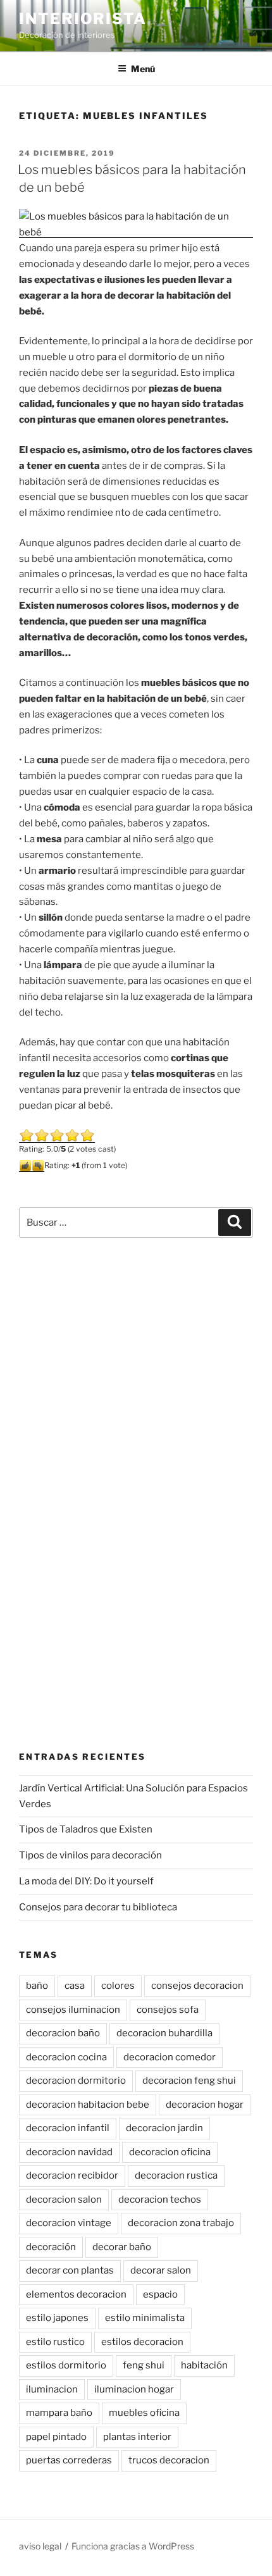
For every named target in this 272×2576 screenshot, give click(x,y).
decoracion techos (160, 2200)
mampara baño (59, 2413)
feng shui (144, 2365)
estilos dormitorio (66, 2365)
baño (37, 1986)
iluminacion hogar (134, 2389)
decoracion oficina (170, 2152)
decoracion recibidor (72, 2175)
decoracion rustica (176, 2175)
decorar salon (161, 2270)
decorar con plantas (70, 2270)
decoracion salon (64, 2200)
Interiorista (83, 19)
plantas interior (137, 2437)
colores (118, 1986)
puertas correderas (69, 2460)
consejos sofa (168, 2010)
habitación (204, 2365)
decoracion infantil (68, 2128)
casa (75, 1986)
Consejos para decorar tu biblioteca (98, 1907)
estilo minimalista (145, 2318)
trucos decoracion (169, 2460)
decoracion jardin (164, 2128)
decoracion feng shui (189, 2081)
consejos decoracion (197, 1986)
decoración (51, 2247)
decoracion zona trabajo (181, 2223)
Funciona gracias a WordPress (133, 2546)
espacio (160, 2294)
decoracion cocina (66, 2057)
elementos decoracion (76, 2294)
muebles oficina (144, 2413)
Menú (143, 69)
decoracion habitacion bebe (88, 2105)
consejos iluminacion (73, 2010)
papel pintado (56, 2437)
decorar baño (122, 2247)
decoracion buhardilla (164, 2033)
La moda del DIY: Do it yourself (86, 1881)
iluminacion (52, 2389)
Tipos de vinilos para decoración (90, 1855)
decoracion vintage (69, 2223)
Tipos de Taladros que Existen (86, 1829)
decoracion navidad (69, 2152)
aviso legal (40, 2546)
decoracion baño (63, 2033)
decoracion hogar (205, 2105)
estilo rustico (55, 2342)
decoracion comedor (170, 2057)
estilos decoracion (142, 2342)
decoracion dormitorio (76, 2081)
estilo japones (57, 2318)
